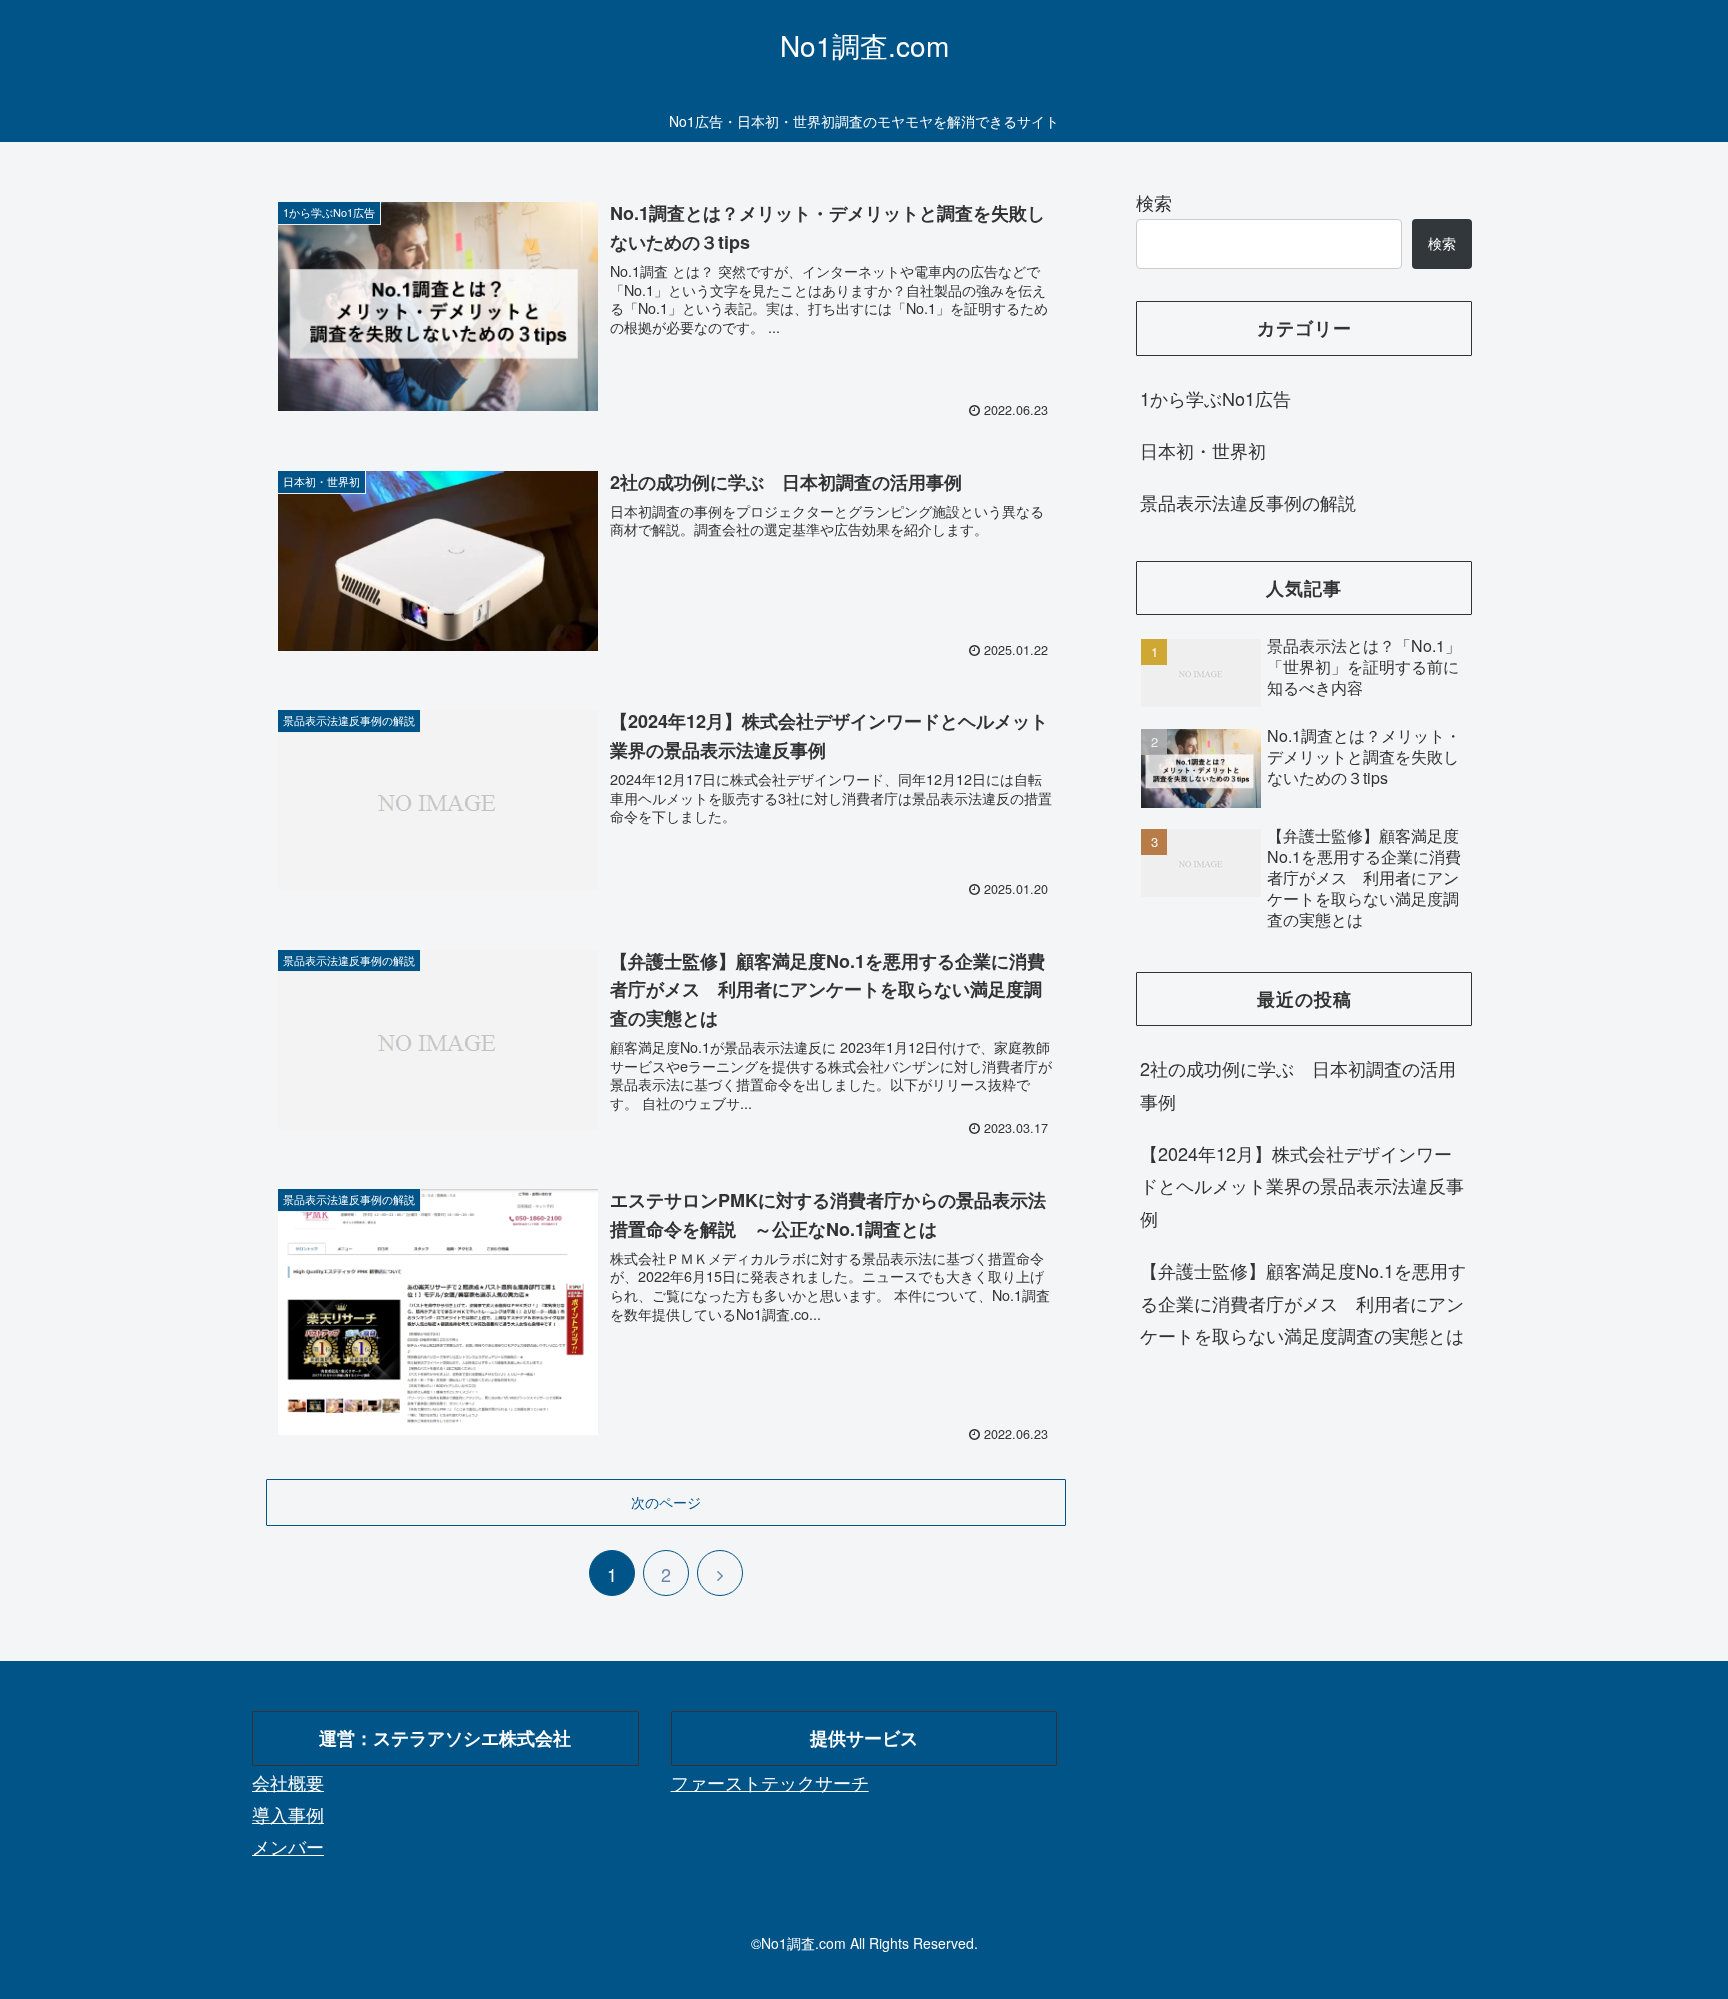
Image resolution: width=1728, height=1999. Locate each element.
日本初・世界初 (1203, 450)
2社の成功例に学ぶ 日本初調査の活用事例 (1298, 1084)
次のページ (666, 1502)
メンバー (288, 1846)
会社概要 (288, 1782)
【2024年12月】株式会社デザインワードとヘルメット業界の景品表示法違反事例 (1302, 1185)
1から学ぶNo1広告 (1215, 398)
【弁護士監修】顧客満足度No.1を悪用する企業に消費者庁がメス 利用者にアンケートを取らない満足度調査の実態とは (1303, 1302)
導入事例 (288, 1814)
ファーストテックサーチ (770, 1782)
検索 (1154, 202)
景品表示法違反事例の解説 (1248, 502)
